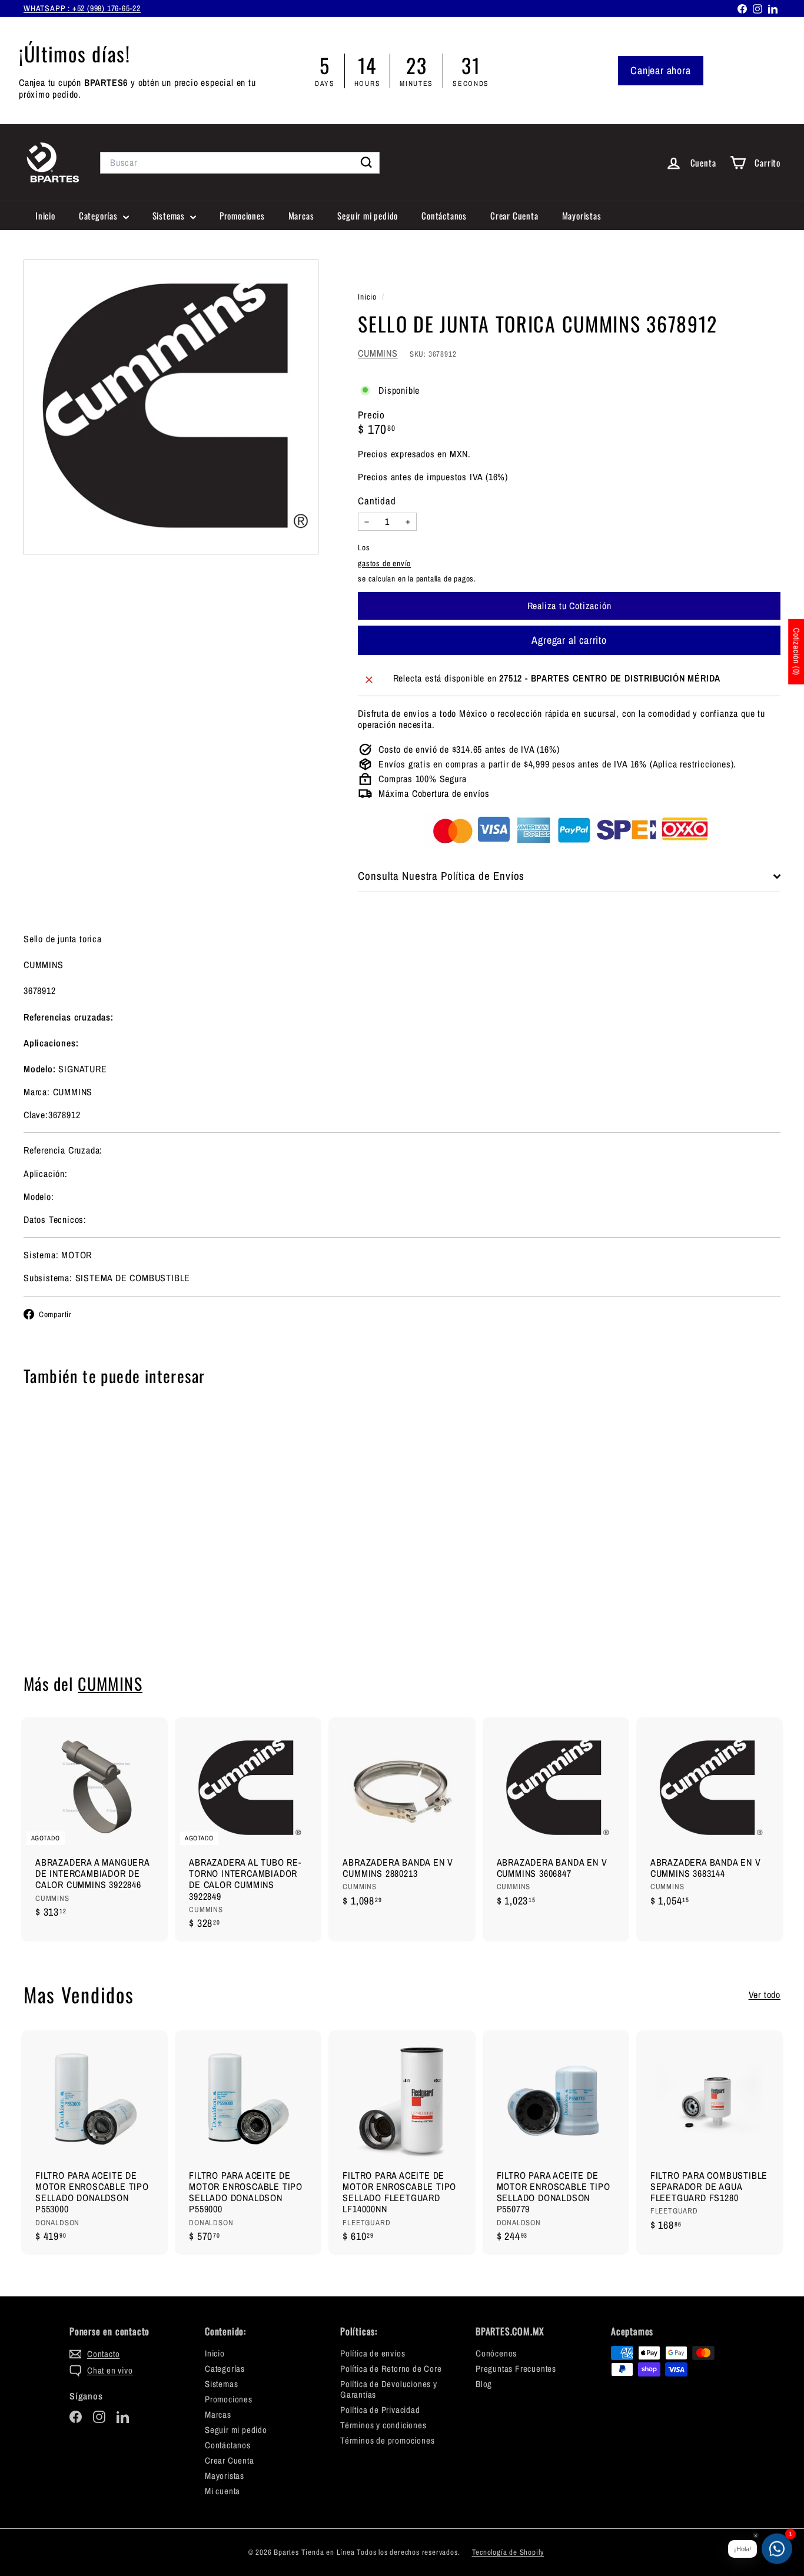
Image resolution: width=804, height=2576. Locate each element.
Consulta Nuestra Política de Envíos (441, 876)
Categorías (99, 215)
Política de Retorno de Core (391, 2369)
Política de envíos (373, 2353)
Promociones (242, 215)
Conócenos (496, 2353)
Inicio (45, 215)
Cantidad (377, 501)
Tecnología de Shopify (508, 2552)
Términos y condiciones (383, 2425)
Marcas (301, 215)
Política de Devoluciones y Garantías (389, 2389)
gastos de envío (384, 563)
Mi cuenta (222, 2491)
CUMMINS (378, 353)
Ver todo (765, 1995)
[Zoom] (171, 407)
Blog (484, 2384)
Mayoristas (582, 215)
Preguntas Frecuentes (516, 2369)
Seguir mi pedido (368, 215)
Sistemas (170, 215)
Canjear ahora (660, 70)
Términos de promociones (387, 2440)
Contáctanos (444, 215)
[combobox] (240, 163)
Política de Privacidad (380, 2410)
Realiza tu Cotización (82, 1616)
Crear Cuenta (514, 215)
